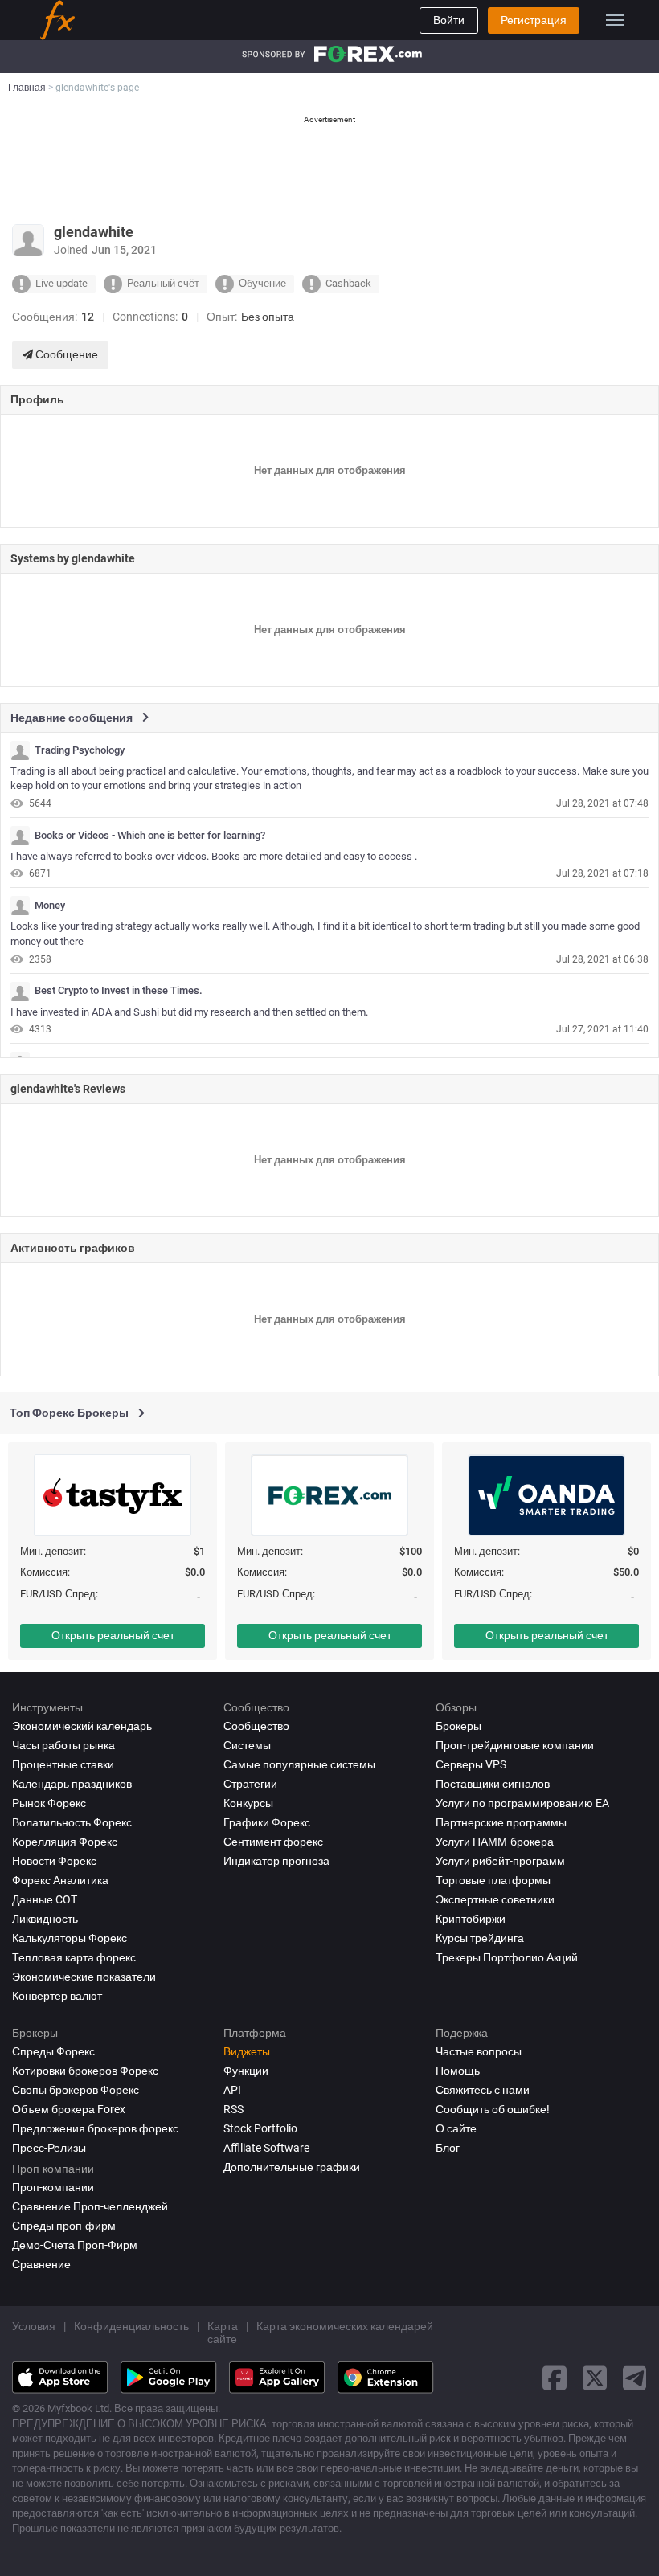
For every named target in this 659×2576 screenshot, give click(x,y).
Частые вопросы (479, 2051)
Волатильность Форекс (72, 1822)
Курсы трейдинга (480, 1938)
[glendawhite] (20, 750)
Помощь (458, 2071)
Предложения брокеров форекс (95, 2128)
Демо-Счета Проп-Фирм (75, 2245)
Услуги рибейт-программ (500, 1861)
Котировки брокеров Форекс (85, 2071)
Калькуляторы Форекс (70, 1938)
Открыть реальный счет (113, 1635)
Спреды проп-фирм (64, 2226)
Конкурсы (248, 1803)
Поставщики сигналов (493, 1784)
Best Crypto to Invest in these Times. (119, 991)
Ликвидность (45, 1919)
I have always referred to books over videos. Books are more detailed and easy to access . (214, 856)
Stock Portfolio (260, 2128)
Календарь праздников (72, 1784)
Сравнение (41, 2264)
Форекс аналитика (60, 1880)
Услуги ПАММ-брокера (495, 1842)
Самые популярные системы (299, 1764)
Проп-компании (53, 2187)
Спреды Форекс (53, 2051)
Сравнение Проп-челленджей (90, 2206)
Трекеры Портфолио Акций (507, 1957)
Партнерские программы (501, 1822)
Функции (246, 2071)
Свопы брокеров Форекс (76, 2090)
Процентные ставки (63, 1764)
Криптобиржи (471, 1919)
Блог (448, 2148)
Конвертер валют (57, 1996)
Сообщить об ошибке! (493, 2109)
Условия (34, 2326)
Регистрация (534, 20)
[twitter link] (595, 2378)
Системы (247, 1745)
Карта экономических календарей (345, 2326)
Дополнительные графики (292, 2167)
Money (50, 906)
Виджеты (247, 2051)
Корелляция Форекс (65, 1842)
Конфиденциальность (131, 2326)
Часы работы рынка (63, 1745)
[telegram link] (635, 2378)
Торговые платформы (493, 1880)
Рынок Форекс (49, 1803)
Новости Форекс (54, 1861)
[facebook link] (555, 2378)
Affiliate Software (266, 2148)
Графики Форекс (267, 1822)
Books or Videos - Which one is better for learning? (150, 836)
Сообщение (65, 354)
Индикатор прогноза (276, 1861)
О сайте (456, 2128)
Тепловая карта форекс (74, 1957)
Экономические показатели (84, 1977)
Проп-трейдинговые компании (515, 1745)
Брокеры (458, 1726)
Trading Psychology (80, 750)
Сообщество (256, 1726)
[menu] (615, 20)
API (232, 2090)
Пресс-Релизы (49, 2148)
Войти (449, 20)
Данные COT (45, 1899)
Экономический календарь (82, 1726)
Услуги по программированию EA (522, 1803)
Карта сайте (223, 2333)
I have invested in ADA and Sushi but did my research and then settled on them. (189, 1012)
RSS (233, 2109)
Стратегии (250, 1784)
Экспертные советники (495, 1899)
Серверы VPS (471, 1764)
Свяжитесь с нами (483, 2090)
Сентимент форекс (273, 1842)
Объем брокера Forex (69, 2109)
